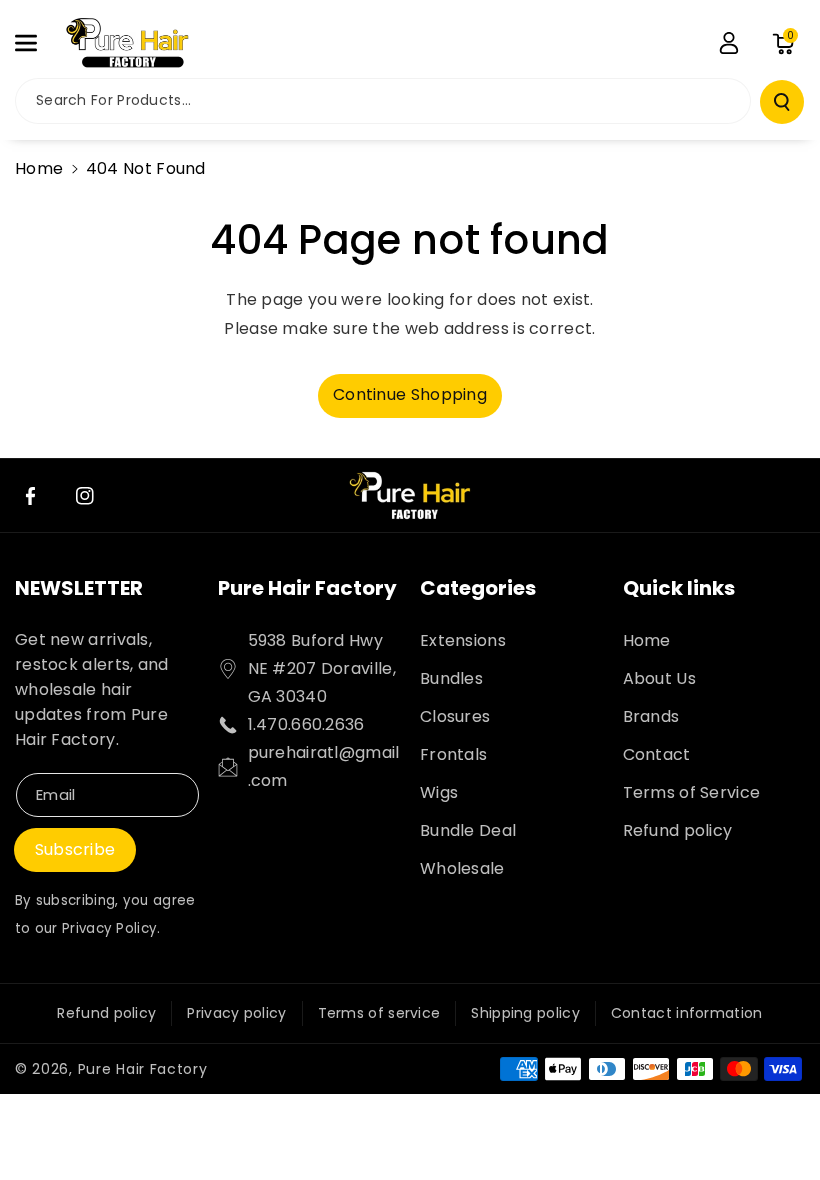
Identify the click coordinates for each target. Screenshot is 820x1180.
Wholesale (462, 868)
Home (39, 168)
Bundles (451, 678)
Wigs (439, 792)
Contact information (687, 1013)
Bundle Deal (468, 830)
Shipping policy (525, 1013)
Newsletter (79, 588)
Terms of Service (692, 792)
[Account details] (729, 43)
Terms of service (379, 1013)
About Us (659, 678)
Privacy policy (236, 1013)
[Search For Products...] (782, 102)
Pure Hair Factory (307, 588)
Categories (478, 588)
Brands (651, 716)
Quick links (679, 588)
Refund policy (678, 830)
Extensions (463, 640)
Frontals (453, 754)
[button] (37, 43)
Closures (455, 716)
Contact (657, 754)
